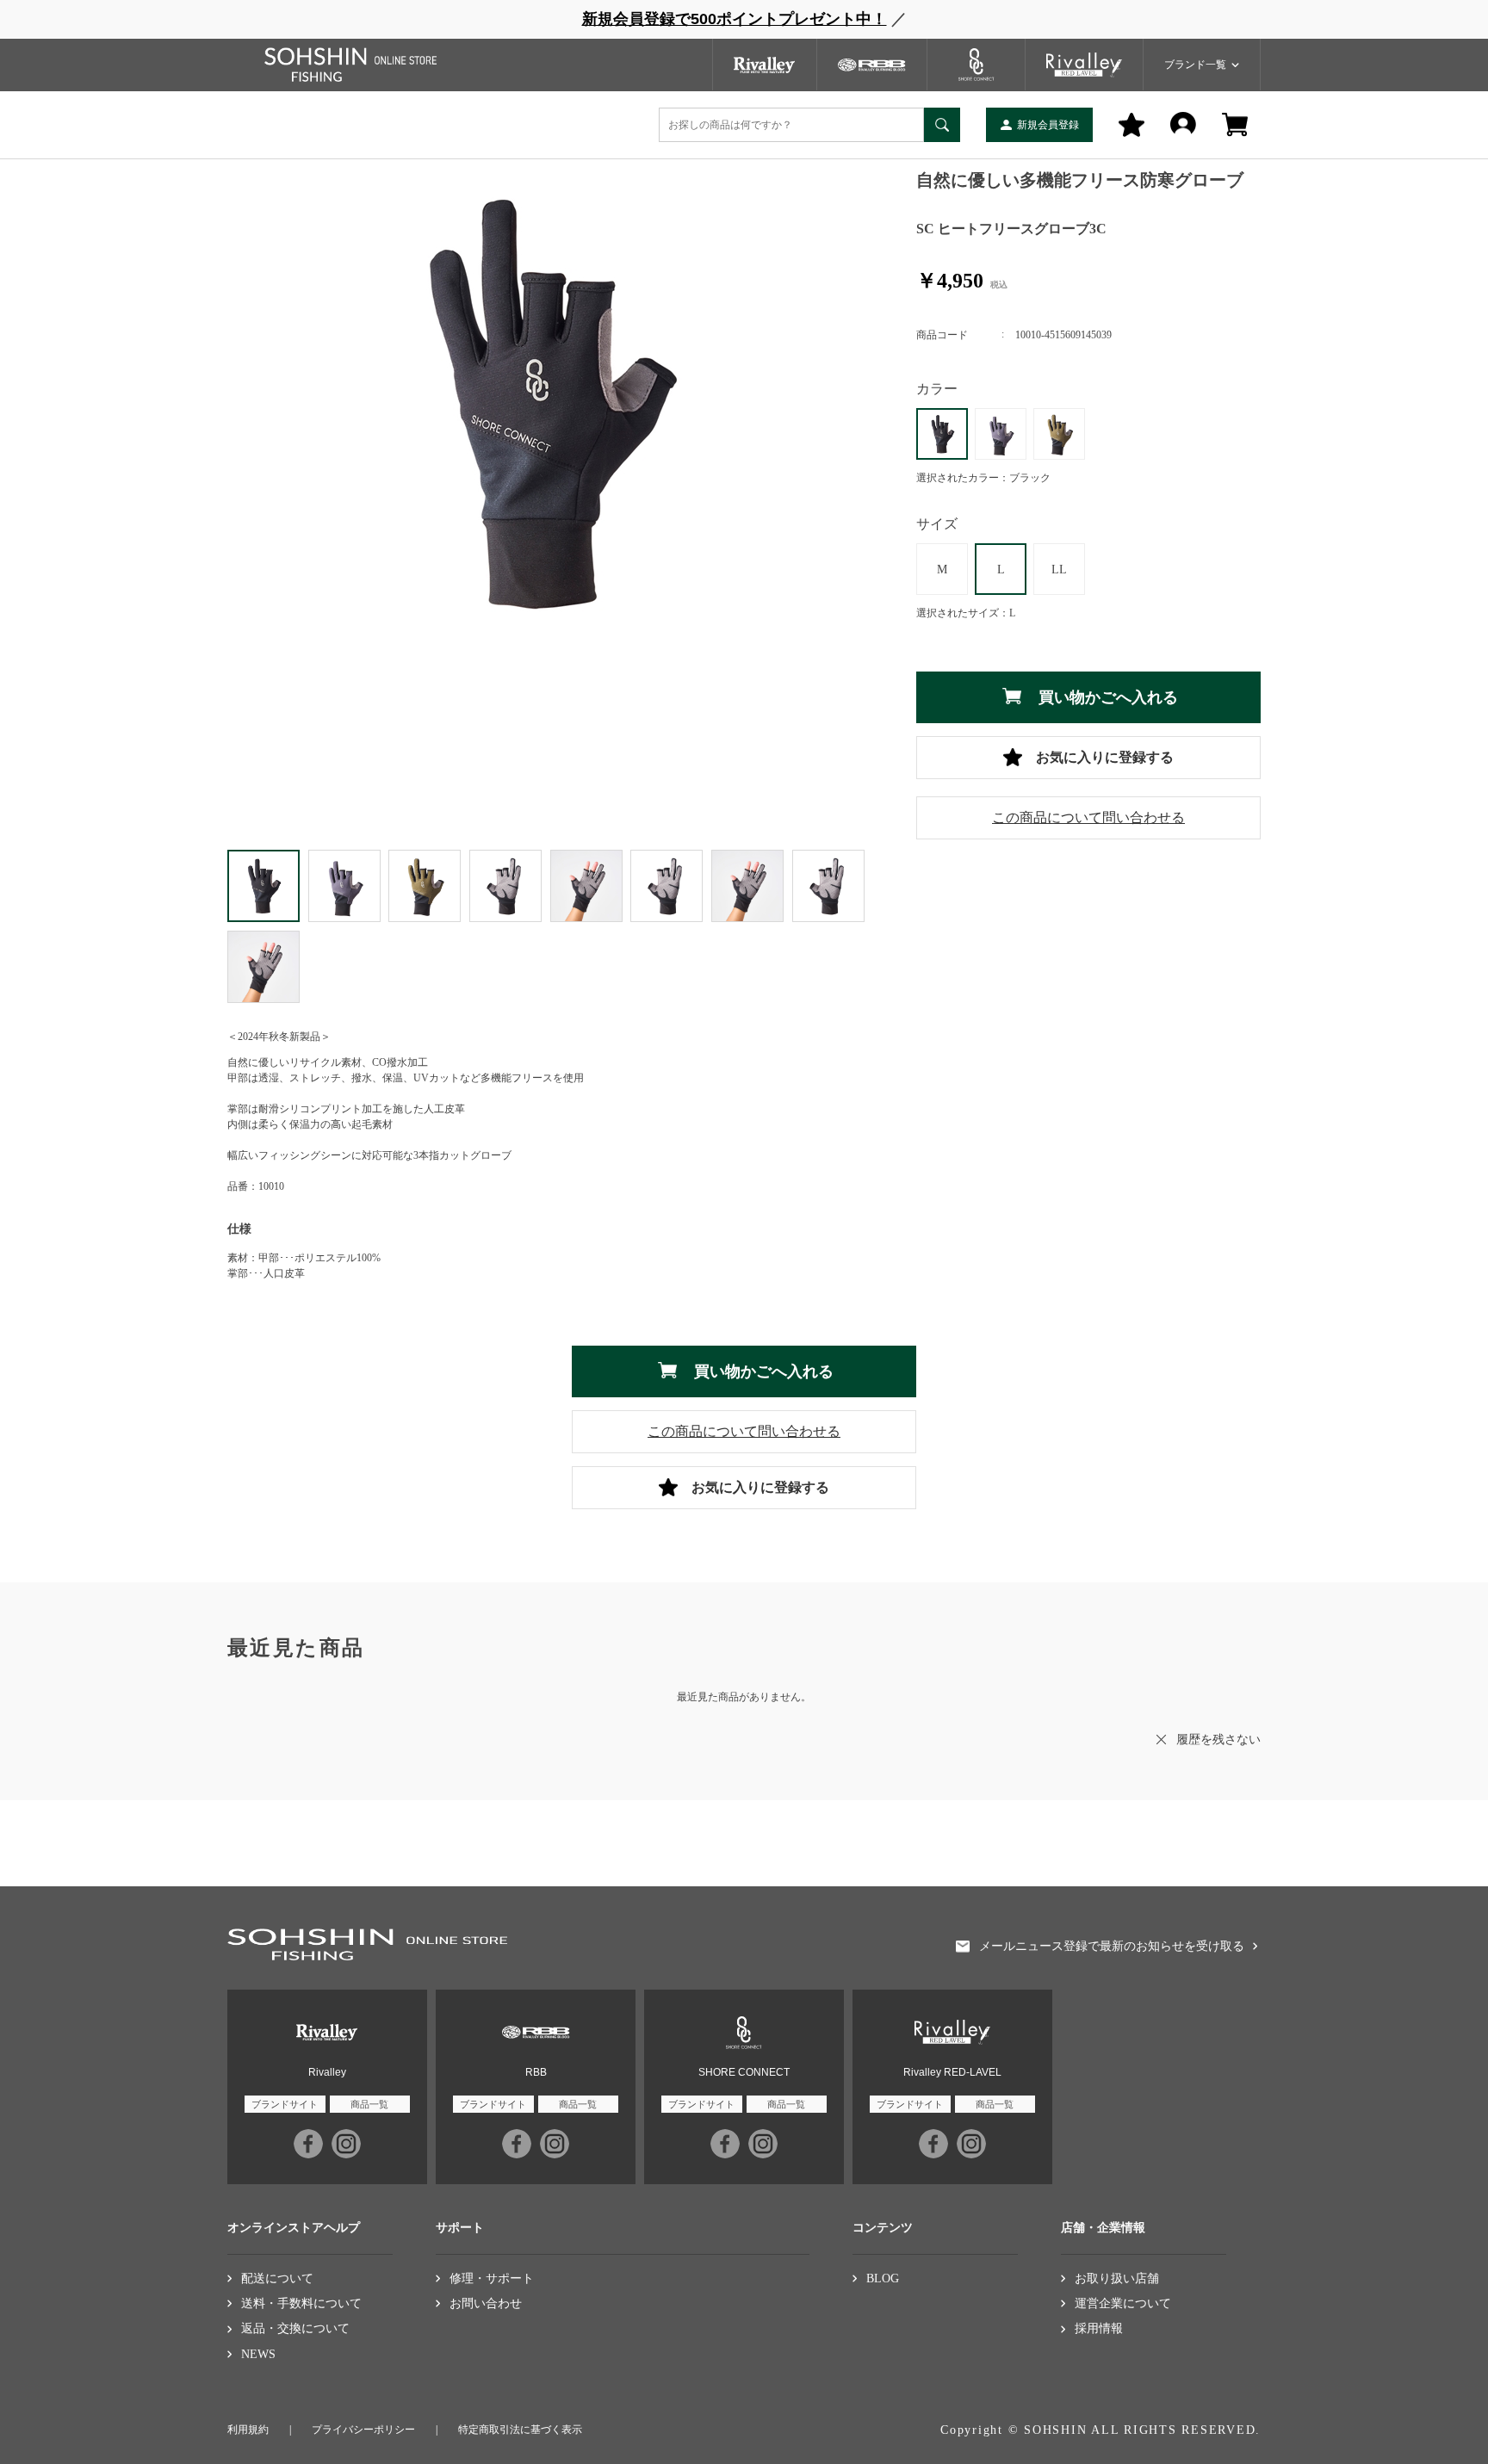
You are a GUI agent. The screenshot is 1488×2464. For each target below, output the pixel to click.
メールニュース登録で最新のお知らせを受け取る (1112, 1946)
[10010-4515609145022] (263, 886)
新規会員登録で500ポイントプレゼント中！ (735, 19)
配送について (277, 2278)
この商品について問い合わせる (1088, 817)
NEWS (258, 2354)
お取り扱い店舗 (1117, 2278)
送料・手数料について (301, 2303)
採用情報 (1099, 2328)
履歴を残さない (1218, 1740)
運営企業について (1123, 2303)
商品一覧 (369, 2104)
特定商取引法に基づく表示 (520, 2430)
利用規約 (248, 2430)
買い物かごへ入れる (1108, 697)
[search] (942, 125)
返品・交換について (295, 2328)
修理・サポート (492, 2278)
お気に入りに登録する (1105, 757)
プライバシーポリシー (363, 2430)
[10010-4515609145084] (425, 886)
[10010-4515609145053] (344, 886)
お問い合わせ (486, 2303)
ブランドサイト (285, 2104)
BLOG (883, 2278)
